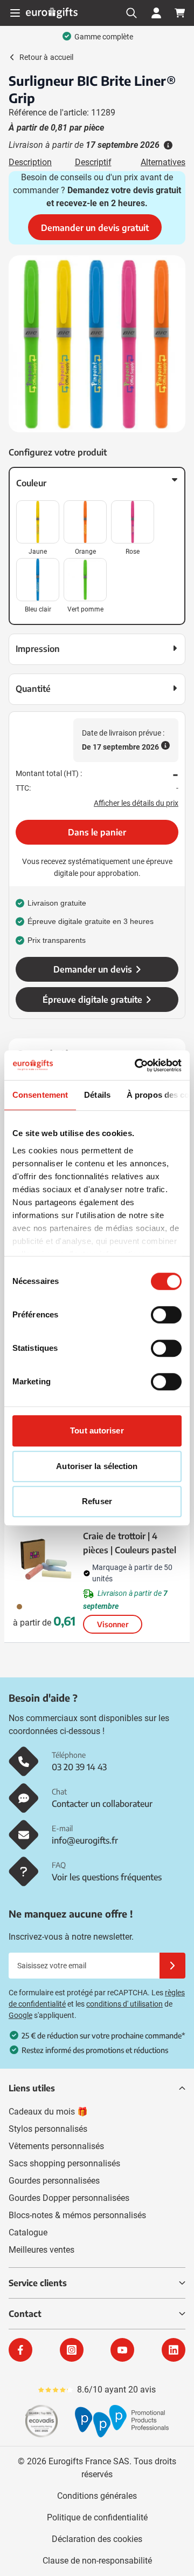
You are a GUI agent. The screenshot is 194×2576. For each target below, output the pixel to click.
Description (30, 162)
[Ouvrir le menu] (15, 13)
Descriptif (93, 162)
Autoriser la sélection (97, 1466)
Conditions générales (97, 2496)
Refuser (97, 1501)
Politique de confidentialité (97, 2517)
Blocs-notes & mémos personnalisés (77, 2215)
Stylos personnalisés (48, 2129)
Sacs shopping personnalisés (64, 2163)
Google (20, 2015)
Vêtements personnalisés (56, 2146)
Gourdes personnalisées (54, 2181)
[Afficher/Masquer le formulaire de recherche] (131, 13)
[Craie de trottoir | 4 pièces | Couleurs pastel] (46, 1559)
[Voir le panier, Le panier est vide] (180, 13)
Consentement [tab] (40, 1095)
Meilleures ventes (41, 2250)
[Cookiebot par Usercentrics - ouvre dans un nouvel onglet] (137, 1065)
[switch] (166, 1315)
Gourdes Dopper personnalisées (69, 2198)
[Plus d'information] (167, 145)
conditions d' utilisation (124, 2004)
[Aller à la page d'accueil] (52, 13)
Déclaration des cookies (97, 2539)
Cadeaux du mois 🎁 (48, 2112)
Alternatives (163, 162)
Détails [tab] (97, 1095)
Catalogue (28, 2232)
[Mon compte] (156, 13)
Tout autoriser (97, 1430)
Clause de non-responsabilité (97, 2561)
